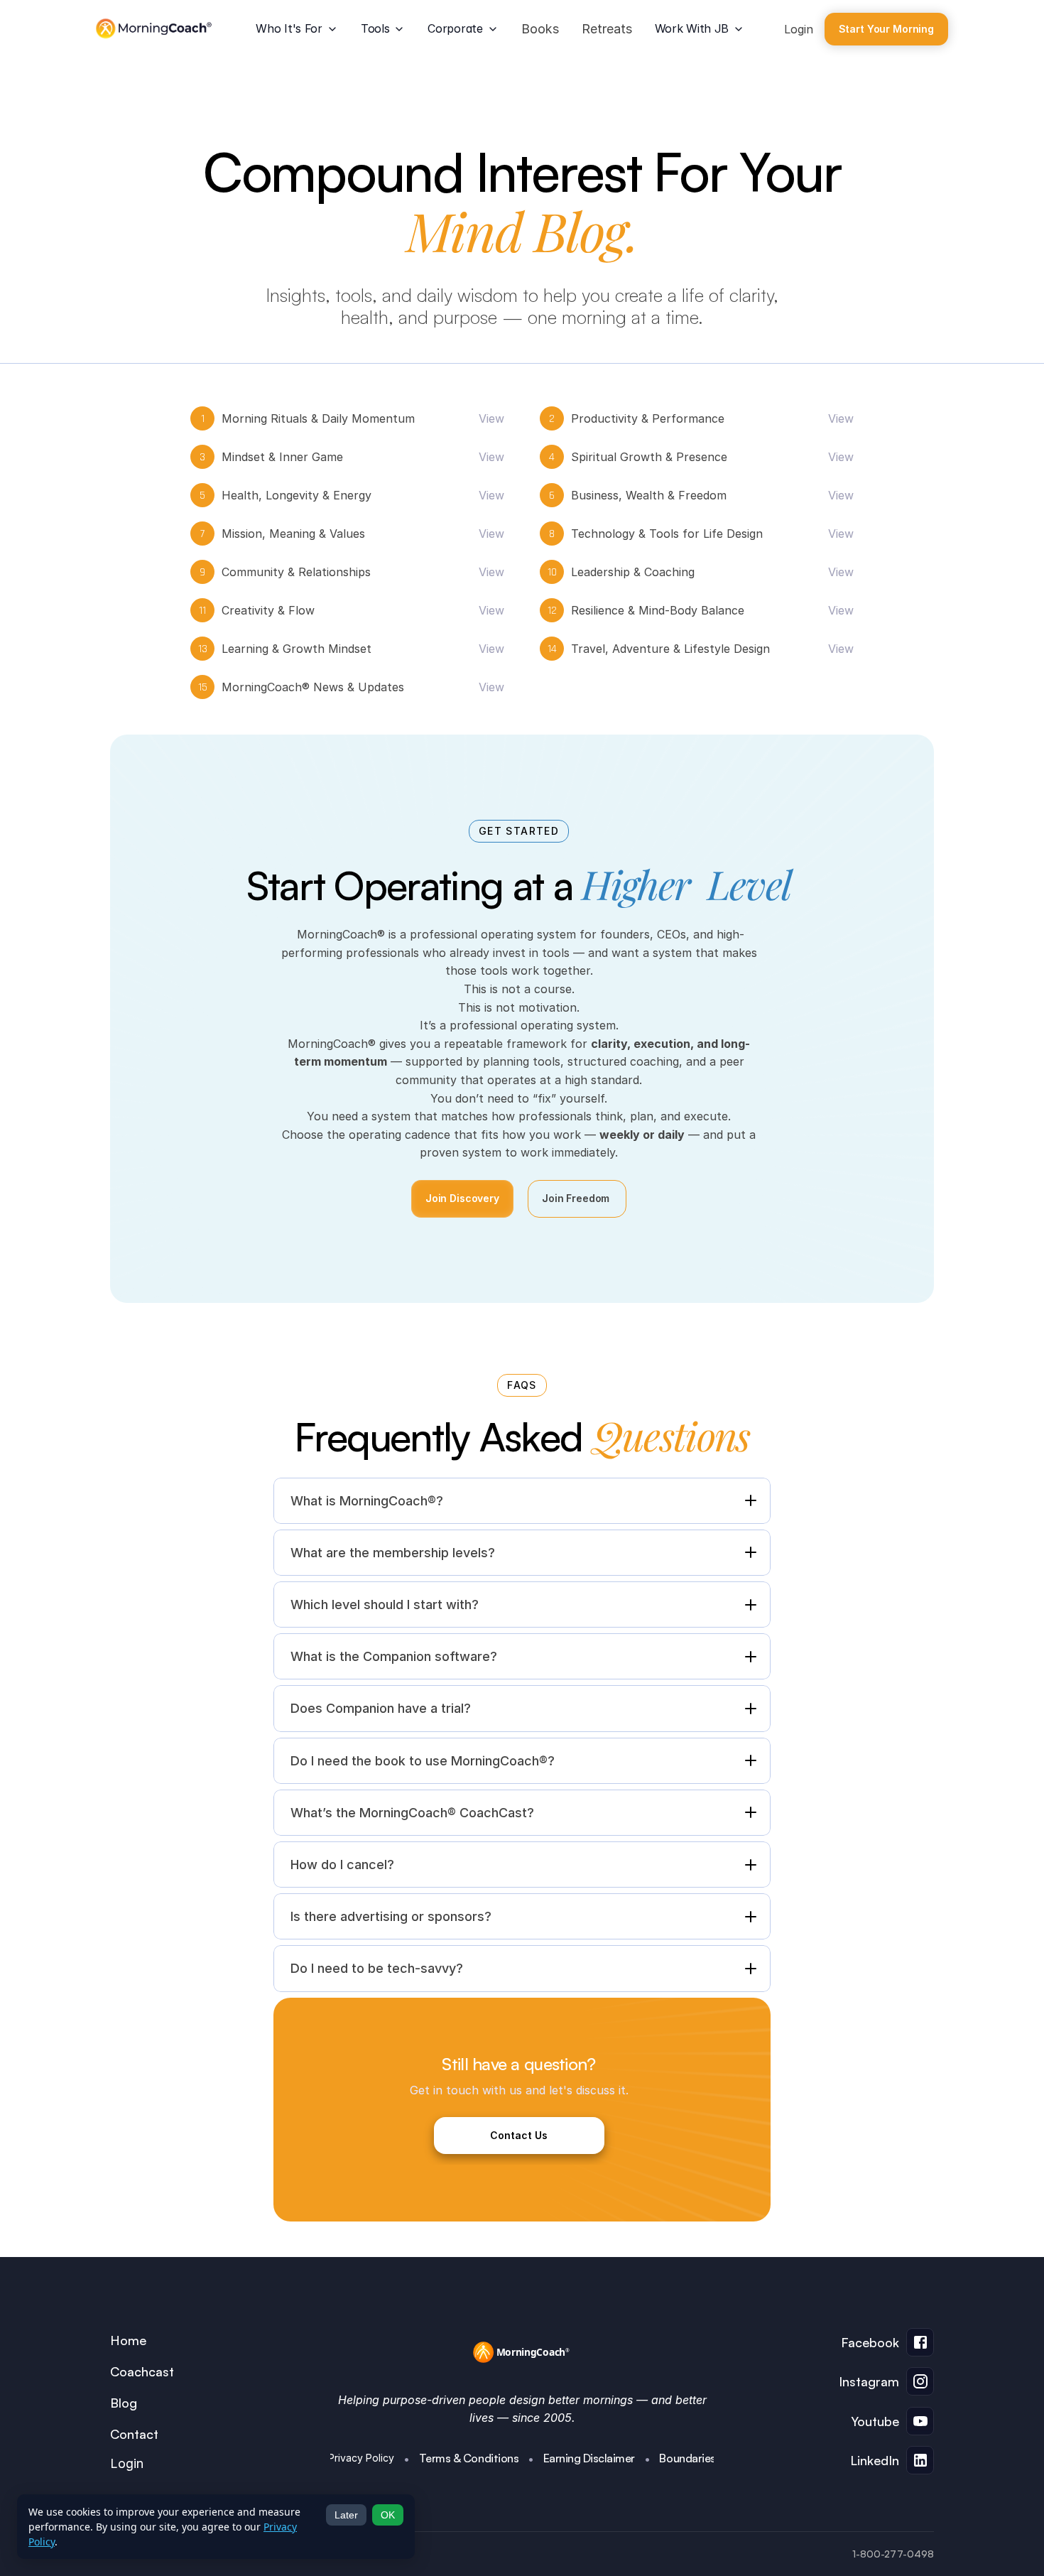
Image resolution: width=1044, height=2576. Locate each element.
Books (540, 29)
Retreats (607, 29)
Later (346, 2515)
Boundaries (687, 2458)
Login (799, 29)
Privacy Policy (361, 2458)
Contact (134, 2434)
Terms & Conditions (469, 2458)
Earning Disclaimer (589, 2458)
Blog (124, 2403)
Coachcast (142, 2371)
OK (388, 2515)
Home (128, 2340)
